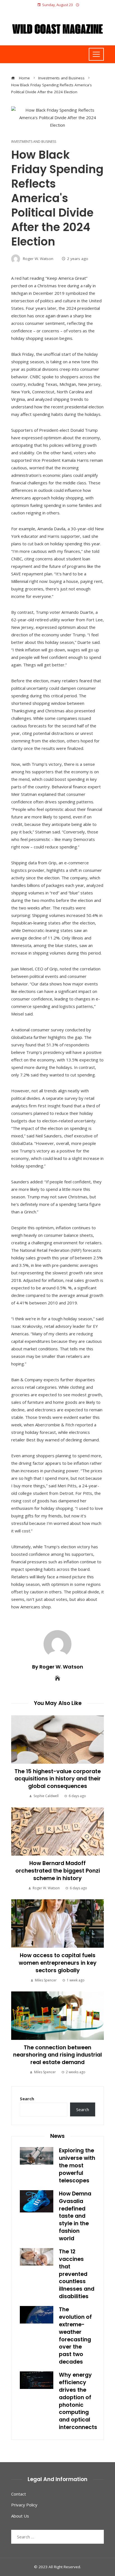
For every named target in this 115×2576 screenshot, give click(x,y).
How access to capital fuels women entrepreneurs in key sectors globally (58, 1963)
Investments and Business (34, 142)
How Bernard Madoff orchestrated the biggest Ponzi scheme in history (58, 1871)
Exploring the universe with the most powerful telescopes (77, 2166)
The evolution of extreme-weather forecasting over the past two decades (75, 2336)
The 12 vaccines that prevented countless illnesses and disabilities (77, 2274)
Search (27, 2099)
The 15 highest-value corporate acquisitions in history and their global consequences (58, 1779)
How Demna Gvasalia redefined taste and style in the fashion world (75, 2216)
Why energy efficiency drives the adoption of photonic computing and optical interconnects (78, 2401)
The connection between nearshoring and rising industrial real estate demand (57, 2055)
